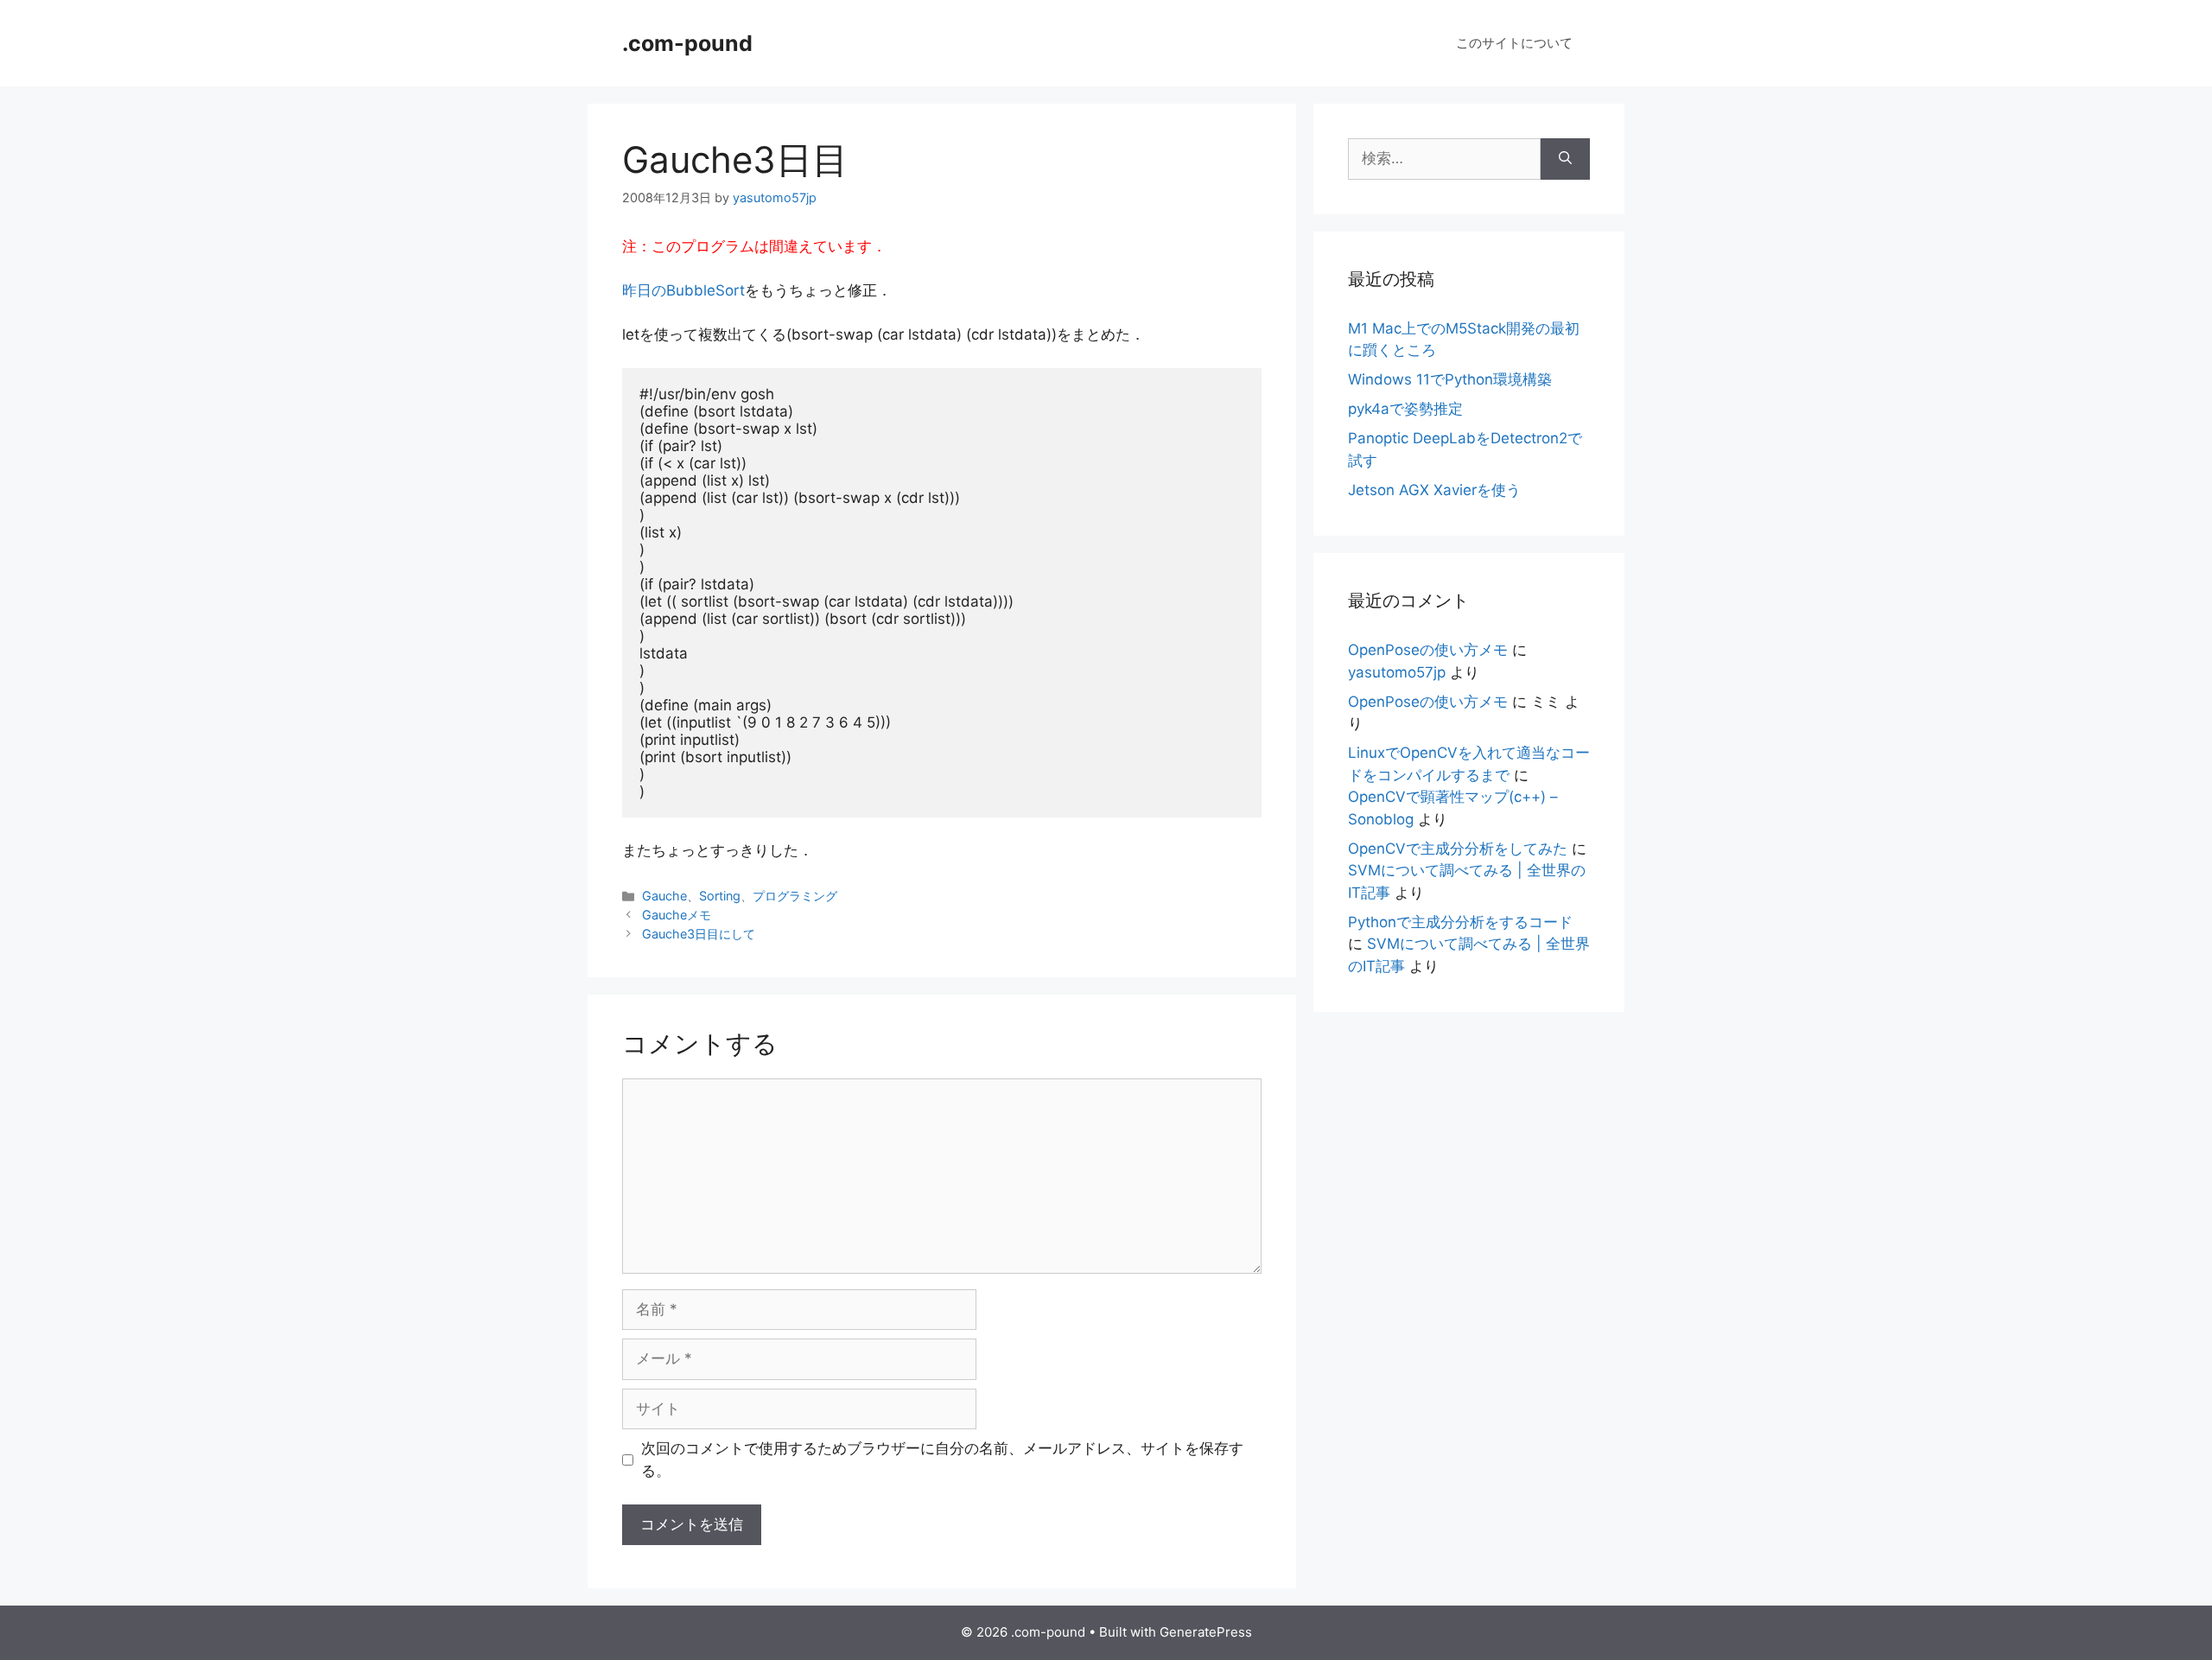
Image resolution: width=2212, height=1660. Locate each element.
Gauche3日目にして (699, 934)
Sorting (720, 896)
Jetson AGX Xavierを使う (1434, 490)
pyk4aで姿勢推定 (1405, 409)
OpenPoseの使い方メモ (1428, 650)
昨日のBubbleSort (683, 290)
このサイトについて (1514, 43)
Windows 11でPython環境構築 (1450, 379)
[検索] (1565, 159)
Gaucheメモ (677, 915)
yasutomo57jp (1397, 672)
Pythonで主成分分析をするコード (1460, 922)
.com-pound (687, 43)
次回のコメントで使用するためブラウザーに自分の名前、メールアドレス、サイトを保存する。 (942, 1460)
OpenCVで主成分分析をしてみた (1458, 849)
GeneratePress (1206, 1632)
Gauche (664, 896)
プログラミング (795, 896)
